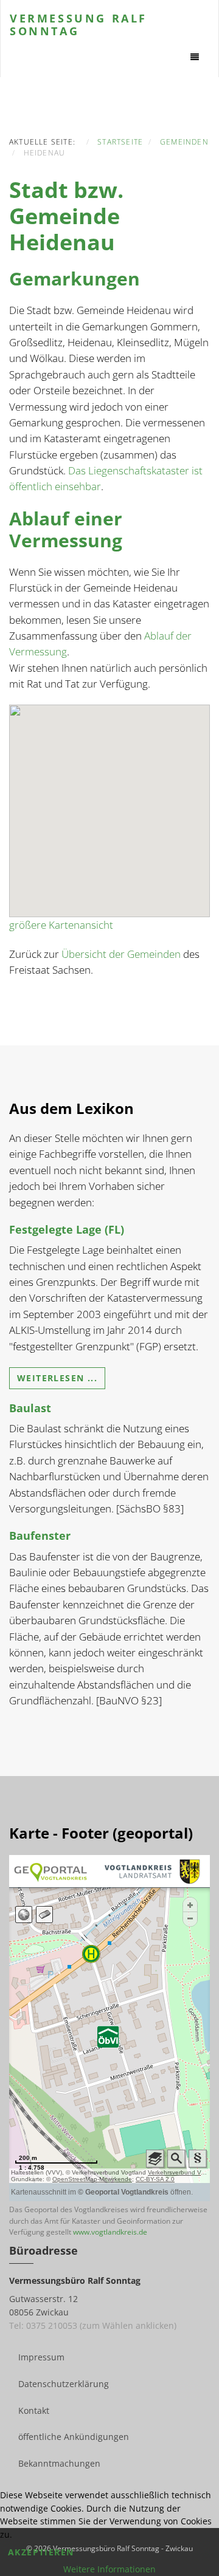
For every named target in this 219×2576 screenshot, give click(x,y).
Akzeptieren (41, 2552)
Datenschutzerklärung (64, 2384)
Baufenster (40, 1536)
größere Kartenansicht (61, 925)
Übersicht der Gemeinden (121, 954)
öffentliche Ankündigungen (74, 2437)
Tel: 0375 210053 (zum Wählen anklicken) (93, 2325)
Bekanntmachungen (59, 2463)
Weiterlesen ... (57, 1378)
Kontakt (34, 2410)
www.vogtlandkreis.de (110, 2232)
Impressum (41, 2357)
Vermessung (78, 24)
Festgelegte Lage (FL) (67, 1229)
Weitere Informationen (109, 2569)
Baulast (30, 1408)
